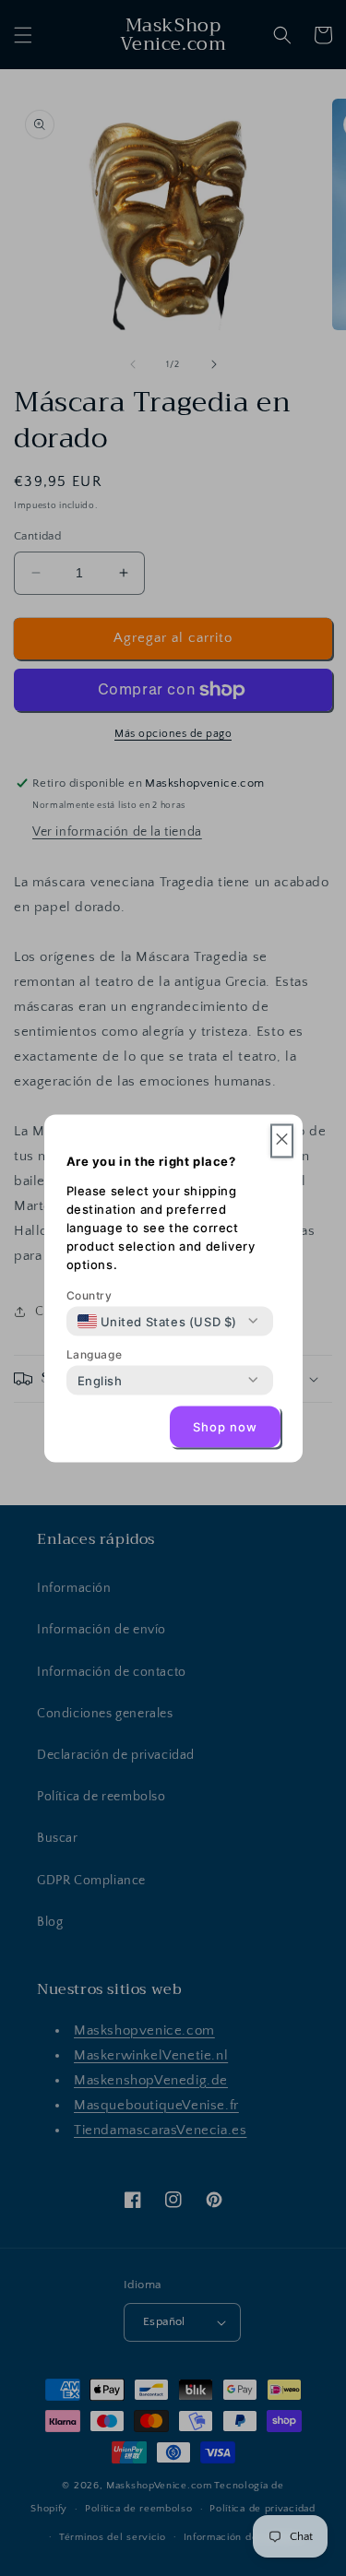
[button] (282, 1140)
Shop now (225, 1427)
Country (89, 1294)
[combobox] (158, 1321)
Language (95, 1353)
